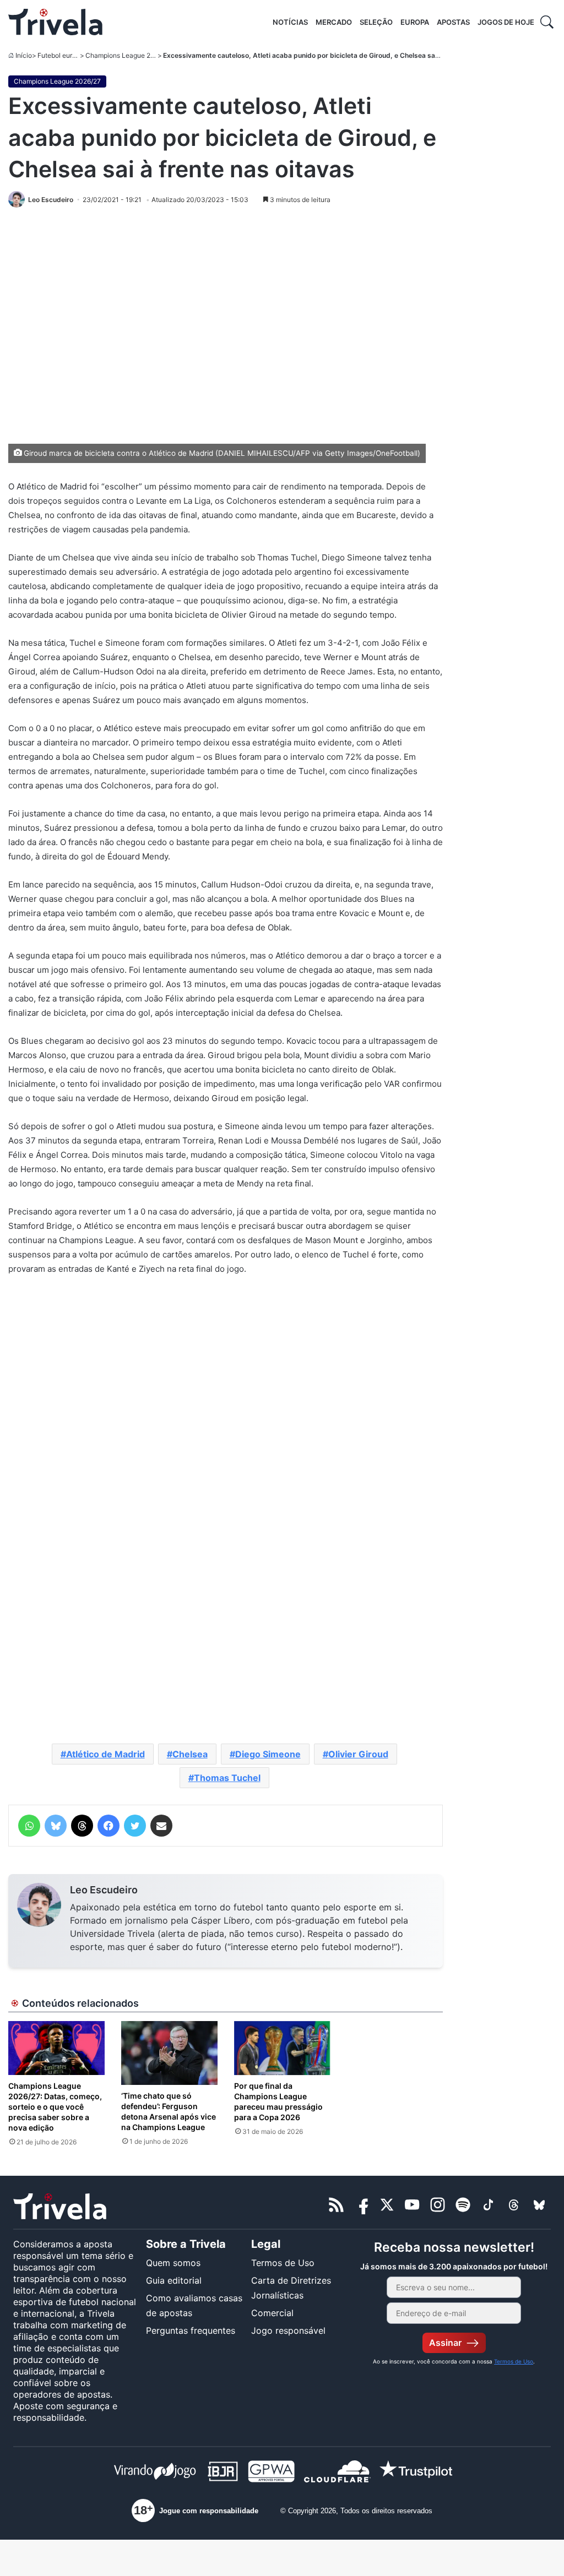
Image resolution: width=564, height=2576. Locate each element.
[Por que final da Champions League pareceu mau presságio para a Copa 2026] (282, 2048)
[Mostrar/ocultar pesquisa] (547, 22)
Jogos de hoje (506, 22)
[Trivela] (55, 22)
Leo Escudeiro (104, 1890)
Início (24, 55)
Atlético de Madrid (105, 1754)
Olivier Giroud (358, 1754)
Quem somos (173, 2263)
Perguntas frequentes (191, 2330)
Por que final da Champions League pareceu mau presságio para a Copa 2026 (278, 2101)
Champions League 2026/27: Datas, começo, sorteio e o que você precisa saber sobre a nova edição (55, 2107)
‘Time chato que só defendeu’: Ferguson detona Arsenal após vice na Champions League (169, 2111)
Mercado (334, 22)
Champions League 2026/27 (129, 55)
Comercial (272, 2313)
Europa (415, 22)
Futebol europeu (63, 55)
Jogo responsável (288, 2330)
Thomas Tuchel (227, 1778)
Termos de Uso (283, 2263)
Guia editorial (174, 2280)
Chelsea (190, 1754)
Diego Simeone (268, 1754)
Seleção (376, 22)
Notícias (290, 22)
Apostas (453, 22)
